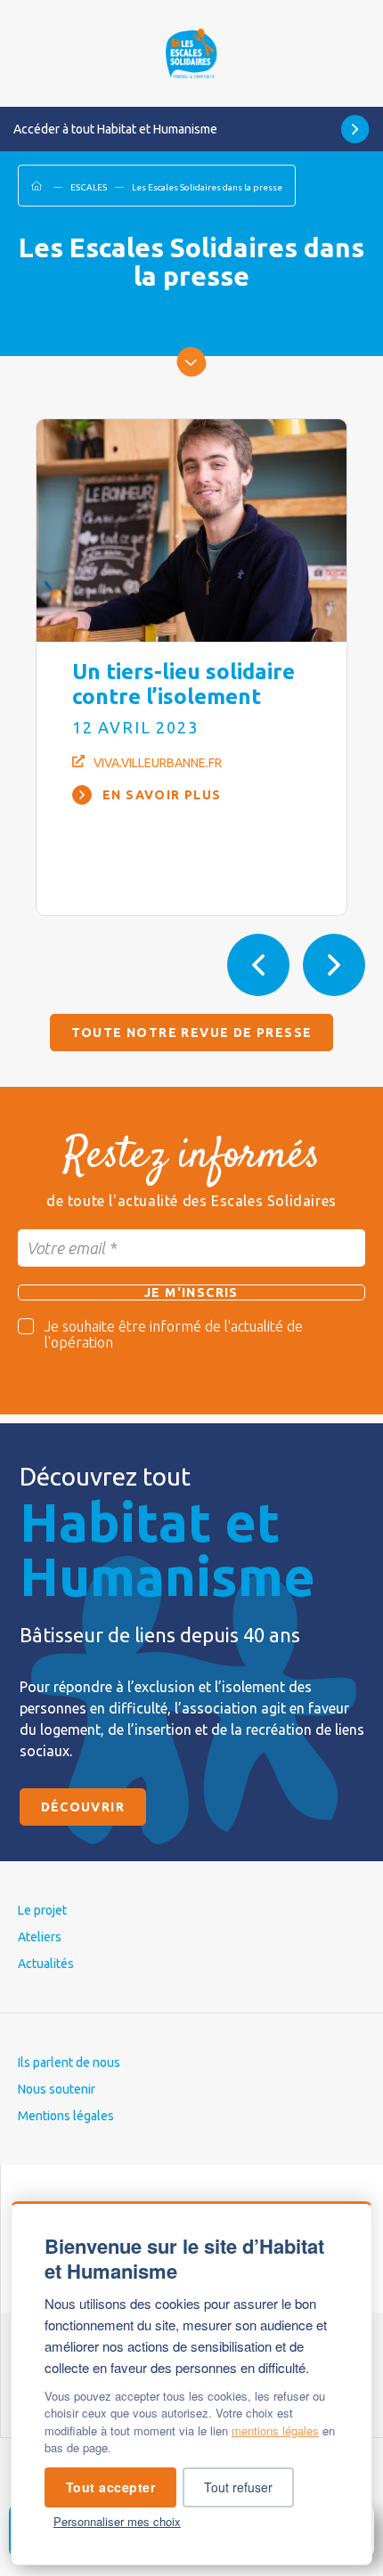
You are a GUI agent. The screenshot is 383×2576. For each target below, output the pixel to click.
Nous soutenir (57, 2089)
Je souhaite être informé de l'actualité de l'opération (174, 1334)
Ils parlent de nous (69, 2062)
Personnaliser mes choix (117, 2521)
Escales (89, 187)
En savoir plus (162, 795)
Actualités (46, 1964)
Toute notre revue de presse (192, 1033)
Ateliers (40, 1937)
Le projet (42, 1910)
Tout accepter (111, 2487)
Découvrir (83, 1807)
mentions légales (275, 2430)
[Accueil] (192, 53)
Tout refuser (238, 2487)
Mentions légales (66, 2116)
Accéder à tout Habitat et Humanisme (115, 129)
